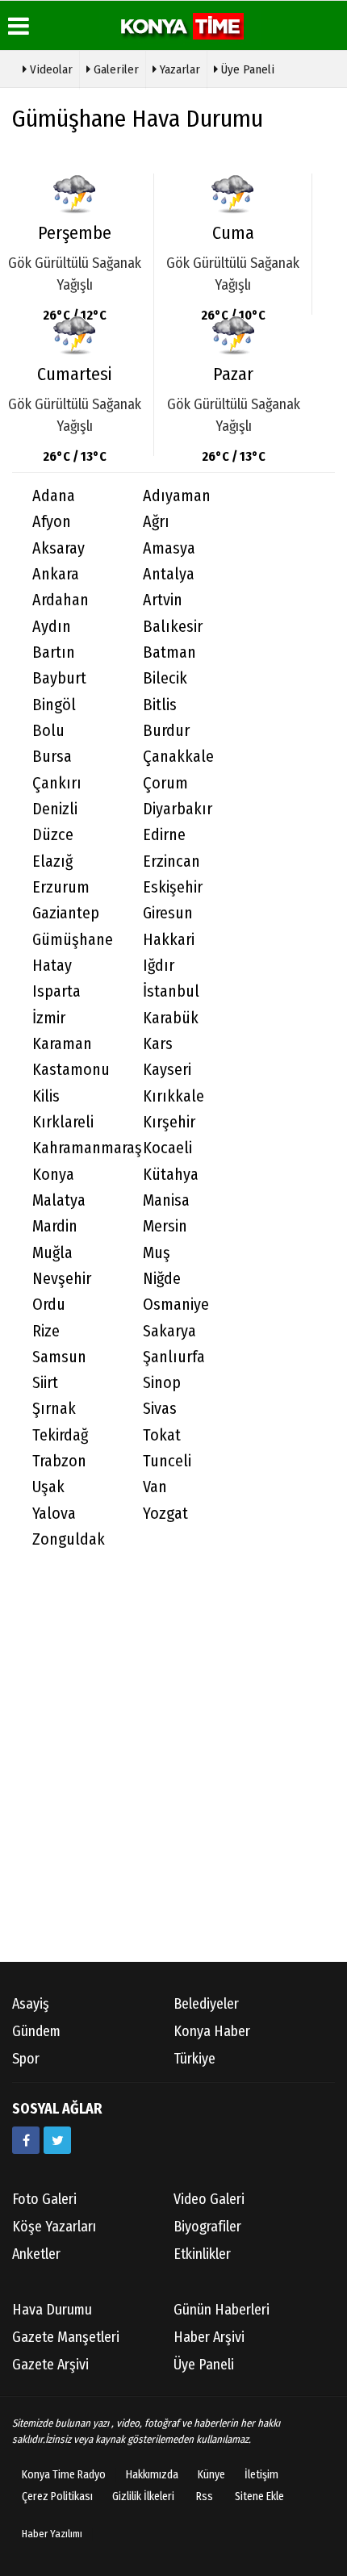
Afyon (52, 522)
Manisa (166, 1200)
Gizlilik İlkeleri (143, 2497)
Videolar (50, 69)
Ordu (49, 1305)
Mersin (165, 1226)
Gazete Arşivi (50, 2365)
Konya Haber (212, 2031)
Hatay (52, 966)
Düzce (53, 835)
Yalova (54, 1514)
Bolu (48, 731)
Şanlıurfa (174, 1357)
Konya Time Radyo (64, 2475)
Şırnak (54, 1409)
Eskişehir (173, 887)
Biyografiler (207, 2227)
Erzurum (61, 887)
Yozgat (165, 1514)
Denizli (55, 809)
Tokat (162, 1435)
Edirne (164, 835)
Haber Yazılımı (52, 2534)
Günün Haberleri (222, 2310)
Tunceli (167, 1461)
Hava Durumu (52, 2310)
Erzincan (171, 861)
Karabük (171, 1018)
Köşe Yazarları (54, 2227)
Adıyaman (177, 496)
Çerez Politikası (57, 2497)
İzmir (49, 1018)
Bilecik (165, 678)
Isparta (56, 991)
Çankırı (57, 783)
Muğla (52, 1253)
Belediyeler (206, 2004)
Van (155, 1487)
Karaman (62, 1044)
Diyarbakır (178, 809)
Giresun (168, 913)
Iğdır (159, 966)
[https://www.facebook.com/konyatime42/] (26, 2140)
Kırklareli (63, 1122)
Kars (158, 1044)
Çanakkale (178, 757)
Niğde (162, 1279)
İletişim (261, 2475)
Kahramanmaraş (77, 1148)
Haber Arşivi (209, 2337)
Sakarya (169, 1331)
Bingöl (54, 705)
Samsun (59, 1357)
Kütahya (171, 1175)
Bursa (52, 757)
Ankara (56, 574)
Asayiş (31, 2004)
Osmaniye (176, 1305)
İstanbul (171, 991)
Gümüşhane (73, 940)
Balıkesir (173, 627)
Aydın (52, 627)
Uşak (48, 1487)
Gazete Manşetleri (66, 2337)
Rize (46, 1331)
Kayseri (167, 1070)
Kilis (46, 1096)
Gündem (36, 2031)
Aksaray (59, 548)
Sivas (160, 1409)
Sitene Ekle (259, 2497)
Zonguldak (69, 1539)
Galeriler (115, 69)
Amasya (169, 548)
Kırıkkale (173, 1096)
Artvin (163, 600)
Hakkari (169, 940)
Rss (205, 2497)
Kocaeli (167, 1148)
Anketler (36, 2254)
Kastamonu (71, 1070)
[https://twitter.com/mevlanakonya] (57, 2140)
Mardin (55, 1226)
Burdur (166, 731)
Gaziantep (66, 913)
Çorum (165, 783)
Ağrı (156, 522)
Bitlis (160, 705)
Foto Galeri (44, 2199)
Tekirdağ (60, 1435)
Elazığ (52, 861)
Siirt (45, 1383)
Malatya (59, 1200)
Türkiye (194, 2059)
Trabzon (59, 1461)
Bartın (54, 652)
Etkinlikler (202, 2254)
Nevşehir (62, 1279)
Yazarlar (178, 69)
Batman (169, 652)
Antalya (169, 574)
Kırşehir (169, 1122)
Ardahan (61, 600)
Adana (54, 496)
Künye (211, 2475)
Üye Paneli (246, 69)
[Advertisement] (173, 1772)
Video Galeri (209, 2199)
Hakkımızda (152, 2475)
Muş (157, 1253)
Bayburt (59, 678)
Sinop (162, 1383)
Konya (53, 1175)
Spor (26, 2059)
